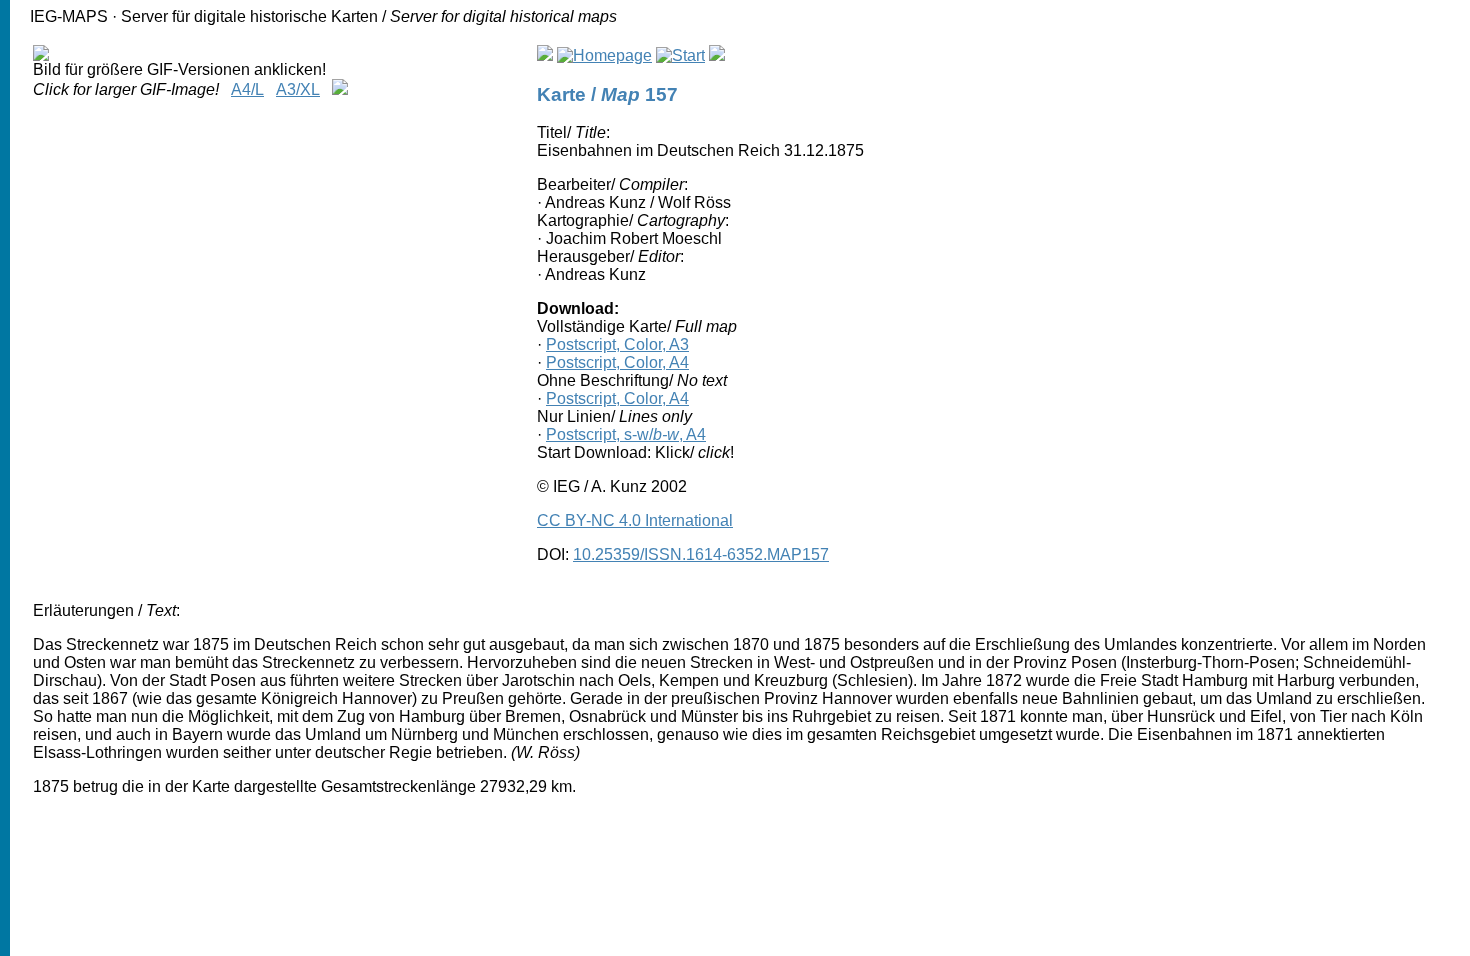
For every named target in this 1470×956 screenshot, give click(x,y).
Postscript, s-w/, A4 (626, 434)
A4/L (247, 89)
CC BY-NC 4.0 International (635, 520)
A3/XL (298, 89)
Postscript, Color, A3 (617, 344)
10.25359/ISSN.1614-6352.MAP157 (701, 554)
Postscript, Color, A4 (617, 362)
